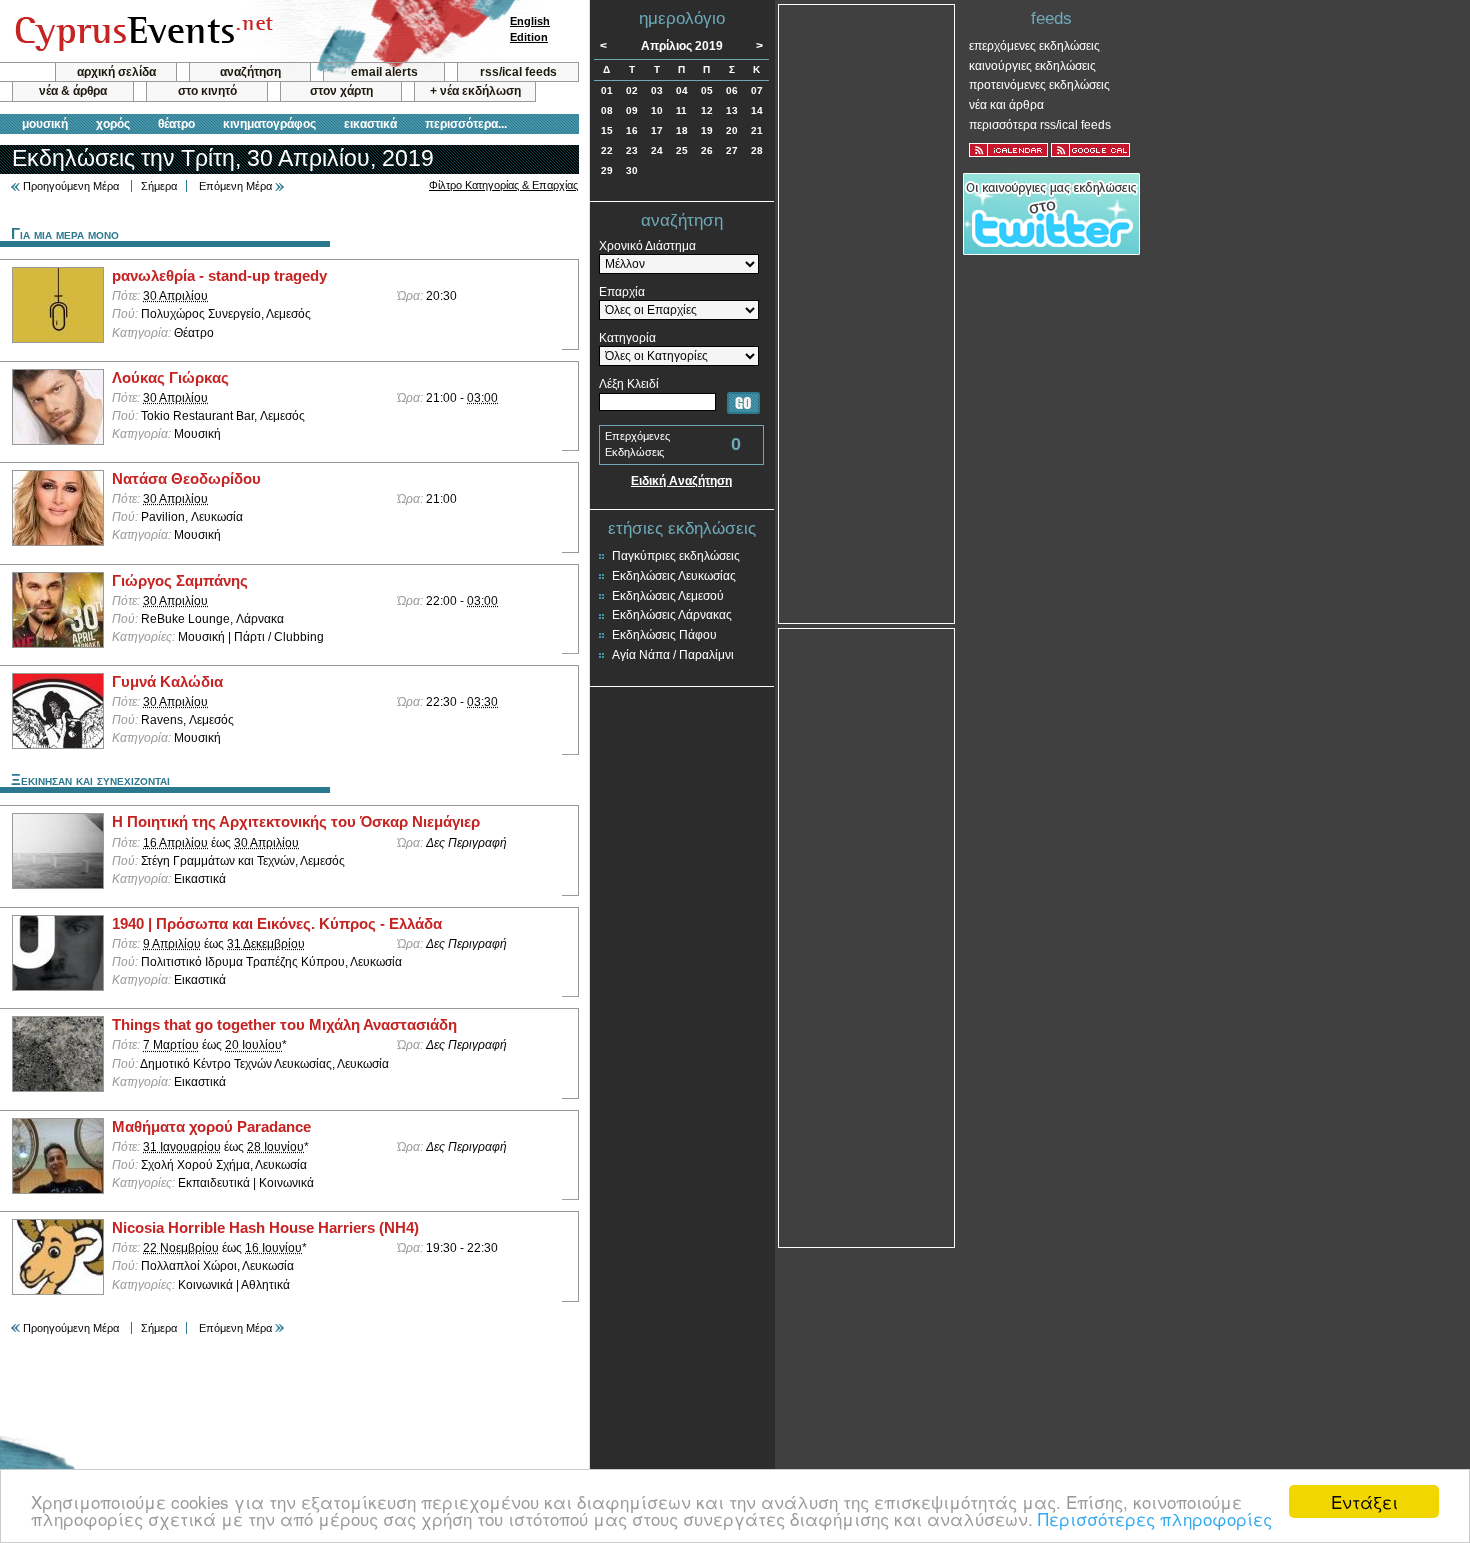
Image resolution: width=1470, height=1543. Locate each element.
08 (607, 110)
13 (732, 110)
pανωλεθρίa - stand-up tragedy (219, 276)
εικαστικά (370, 124)
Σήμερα (159, 186)
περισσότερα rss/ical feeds (1040, 125)
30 (632, 170)
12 (707, 110)
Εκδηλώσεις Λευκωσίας (674, 576)
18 (682, 130)
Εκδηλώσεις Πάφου (664, 635)
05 (707, 90)
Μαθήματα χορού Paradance (211, 1127)
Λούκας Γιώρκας (170, 378)
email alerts (384, 72)
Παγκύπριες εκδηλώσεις (676, 556)
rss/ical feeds (518, 72)
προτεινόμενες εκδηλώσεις (1039, 85)
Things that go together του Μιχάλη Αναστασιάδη (284, 1025)
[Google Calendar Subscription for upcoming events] (1090, 150)
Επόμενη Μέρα (235, 186)
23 (632, 150)
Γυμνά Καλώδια (167, 682)
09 (632, 110)
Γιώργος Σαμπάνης (180, 581)
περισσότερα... (466, 124)
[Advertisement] (867, 312)
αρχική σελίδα (116, 72)
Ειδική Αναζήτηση (681, 481)
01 (607, 90)
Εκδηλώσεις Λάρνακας (672, 615)
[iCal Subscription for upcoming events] (1008, 150)
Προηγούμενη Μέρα (71, 186)
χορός (113, 124)
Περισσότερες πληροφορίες (1155, 1518)
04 (682, 90)
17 (657, 130)
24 (657, 150)
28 (757, 150)
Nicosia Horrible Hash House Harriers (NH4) (265, 1228)
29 (607, 170)
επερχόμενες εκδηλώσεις (1034, 46)
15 (607, 130)
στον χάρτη (341, 91)
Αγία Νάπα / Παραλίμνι (673, 655)
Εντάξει (1364, 1501)
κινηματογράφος (269, 124)
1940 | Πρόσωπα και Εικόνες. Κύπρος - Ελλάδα (277, 924)
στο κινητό (207, 91)
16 (632, 130)
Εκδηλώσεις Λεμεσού (668, 596)
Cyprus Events (141, 32)
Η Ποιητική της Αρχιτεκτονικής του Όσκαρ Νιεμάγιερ (296, 822)
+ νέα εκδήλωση (475, 91)
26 (707, 150)
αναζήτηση (250, 72)
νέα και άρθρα (1006, 105)
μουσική (45, 124)
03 (657, 90)
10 (657, 110)
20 (732, 130)
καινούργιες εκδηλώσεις (1032, 66)
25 (682, 150)
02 (632, 90)
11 (681, 110)
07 (757, 90)
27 (732, 150)
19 (707, 130)
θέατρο (176, 124)
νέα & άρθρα (73, 91)
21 (757, 130)
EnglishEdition (530, 29)
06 (732, 90)
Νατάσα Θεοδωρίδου (186, 479)
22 (607, 150)
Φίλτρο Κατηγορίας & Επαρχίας (503, 185)
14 (757, 110)
